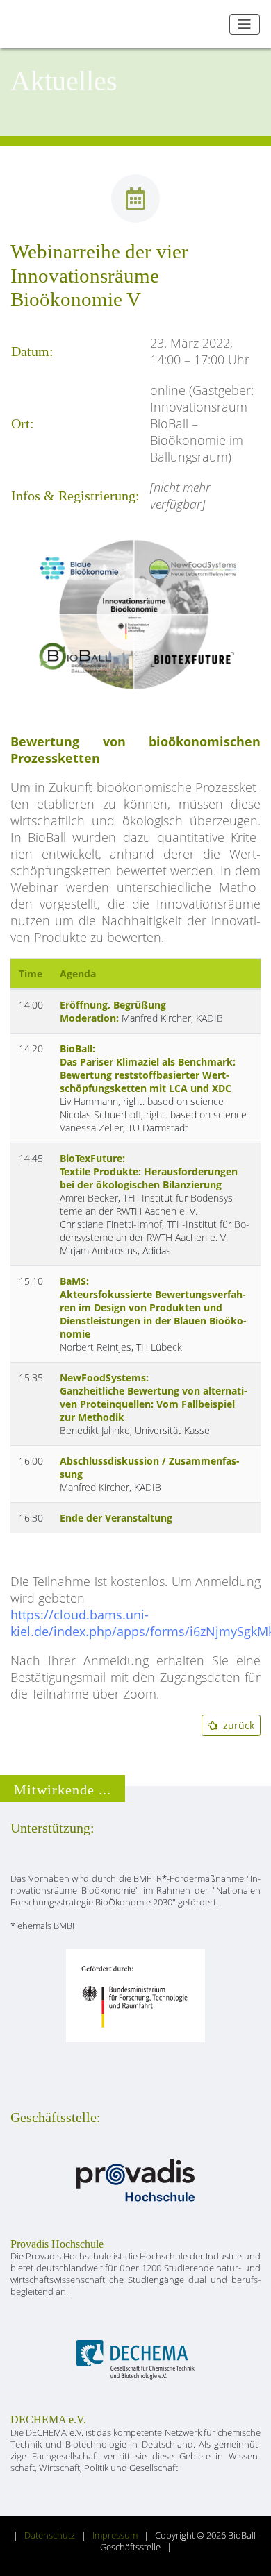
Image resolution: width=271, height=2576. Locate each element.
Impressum (115, 2535)
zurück (236, 1725)
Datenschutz (50, 2535)
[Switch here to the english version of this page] (214, 24)
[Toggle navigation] (245, 24)
